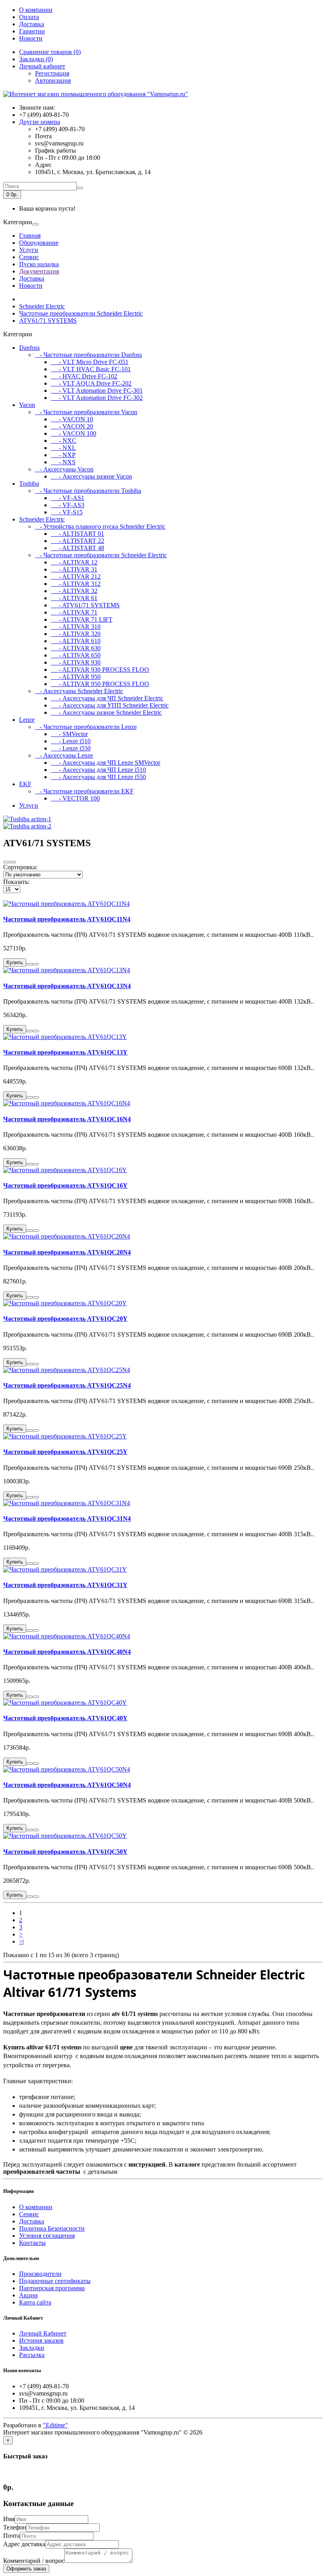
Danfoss (29, 348)
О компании (36, 10)
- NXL (63, 448)
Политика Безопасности (52, 2228)
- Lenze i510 (71, 741)
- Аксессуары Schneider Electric (79, 691)
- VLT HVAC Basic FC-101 (91, 369)
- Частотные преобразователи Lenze (86, 727)
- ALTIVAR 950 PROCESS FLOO (100, 684)
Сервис (29, 257)
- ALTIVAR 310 (76, 627)
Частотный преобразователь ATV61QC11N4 (67, 919)
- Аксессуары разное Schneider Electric (106, 712)
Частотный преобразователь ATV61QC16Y (65, 1185)
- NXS (63, 462)
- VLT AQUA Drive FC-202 (91, 383)
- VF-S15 (67, 512)
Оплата (29, 17)
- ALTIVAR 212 (76, 577)
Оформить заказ (26, 2569)
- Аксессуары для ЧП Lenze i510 (98, 770)
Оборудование (39, 243)
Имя (9, 2519)
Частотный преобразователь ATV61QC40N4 (67, 1652)
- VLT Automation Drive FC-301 (97, 391)
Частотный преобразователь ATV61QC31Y (65, 1585)
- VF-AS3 (68, 505)
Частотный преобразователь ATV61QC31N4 (67, 1519)
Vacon (27, 405)
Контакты (32, 2243)
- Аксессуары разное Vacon (91, 476)
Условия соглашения (47, 2236)
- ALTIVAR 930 (76, 662)
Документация (39, 271)
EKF (25, 784)
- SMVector (69, 734)
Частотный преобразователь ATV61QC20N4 (67, 1252)
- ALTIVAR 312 (76, 584)
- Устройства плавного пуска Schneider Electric (100, 526)
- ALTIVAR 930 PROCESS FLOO (100, 670)
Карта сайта (35, 2302)
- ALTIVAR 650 (76, 655)
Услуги (29, 250)
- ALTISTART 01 (78, 534)
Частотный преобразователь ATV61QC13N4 (67, 986)
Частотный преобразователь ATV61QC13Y (65, 1052)
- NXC (64, 441)
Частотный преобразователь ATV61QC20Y (65, 1319)
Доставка (32, 24)
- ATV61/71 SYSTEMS (85, 605)
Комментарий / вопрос (34, 2561)
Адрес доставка (24, 2544)
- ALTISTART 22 (78, 541)
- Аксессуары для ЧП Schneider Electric (107, 698)
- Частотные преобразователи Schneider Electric (101, 555)
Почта (12, 2536)
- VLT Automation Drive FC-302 (97, 398)
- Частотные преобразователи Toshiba (88, 491)
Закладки (32, 2348)
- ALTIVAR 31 (74, 569)
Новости (31, 38)
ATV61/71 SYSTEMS (48, 321)
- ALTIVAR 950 (76, 677)
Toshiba (29, 484)
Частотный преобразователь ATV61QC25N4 (67, 1385)
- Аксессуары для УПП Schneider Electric (110, 705)
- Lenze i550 (71, 748)
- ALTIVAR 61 (74, 598)
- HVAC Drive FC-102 (84, 376)
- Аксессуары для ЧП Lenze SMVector (106, 763)
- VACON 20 (72, 426)
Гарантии (32, 31)
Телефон (15, 2527)
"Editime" (55, 2425)
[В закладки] (29, 964)
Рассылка (32, 2355)
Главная (30, 236)
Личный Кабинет (43, 2333)
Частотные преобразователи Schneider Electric (81, 313)
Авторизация (53, 80)
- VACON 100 (74, 433)
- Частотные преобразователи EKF (84, 791)
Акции (28, 2295)
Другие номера (40, 122)
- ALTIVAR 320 (76, 634)
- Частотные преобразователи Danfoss (88, 355)
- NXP (63, 455)
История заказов (41, 2340)
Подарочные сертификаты (55, 2281)
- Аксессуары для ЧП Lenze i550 (98, 777)
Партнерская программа (52, 2288)
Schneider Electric (42, 306)
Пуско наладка (39, 264)
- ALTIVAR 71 (74, 612)
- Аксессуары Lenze (64, 755)
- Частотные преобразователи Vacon (86, 412)
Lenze (27, 720)
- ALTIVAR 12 (74, 562)
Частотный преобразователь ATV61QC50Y (65, 1852)
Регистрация (52, 73)
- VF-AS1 (68, 498)
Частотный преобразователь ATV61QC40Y (65, 1718)
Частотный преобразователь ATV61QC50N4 (67, 1785)
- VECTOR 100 (75, 798)
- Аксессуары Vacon (64, 469)
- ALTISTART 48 (78, 548)
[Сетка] (13, 862)
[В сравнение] (36, 964)
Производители (40, 2274)
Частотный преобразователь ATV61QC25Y (65, 1452)
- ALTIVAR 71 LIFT (82, 619)
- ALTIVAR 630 (76, 648)
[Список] (6, 862)
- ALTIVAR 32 (74, 591)
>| (21, 1941)
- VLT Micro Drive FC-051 (90, 362)
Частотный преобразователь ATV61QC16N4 (67, 1119)
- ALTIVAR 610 (76, 641)
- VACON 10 (72, 419)
